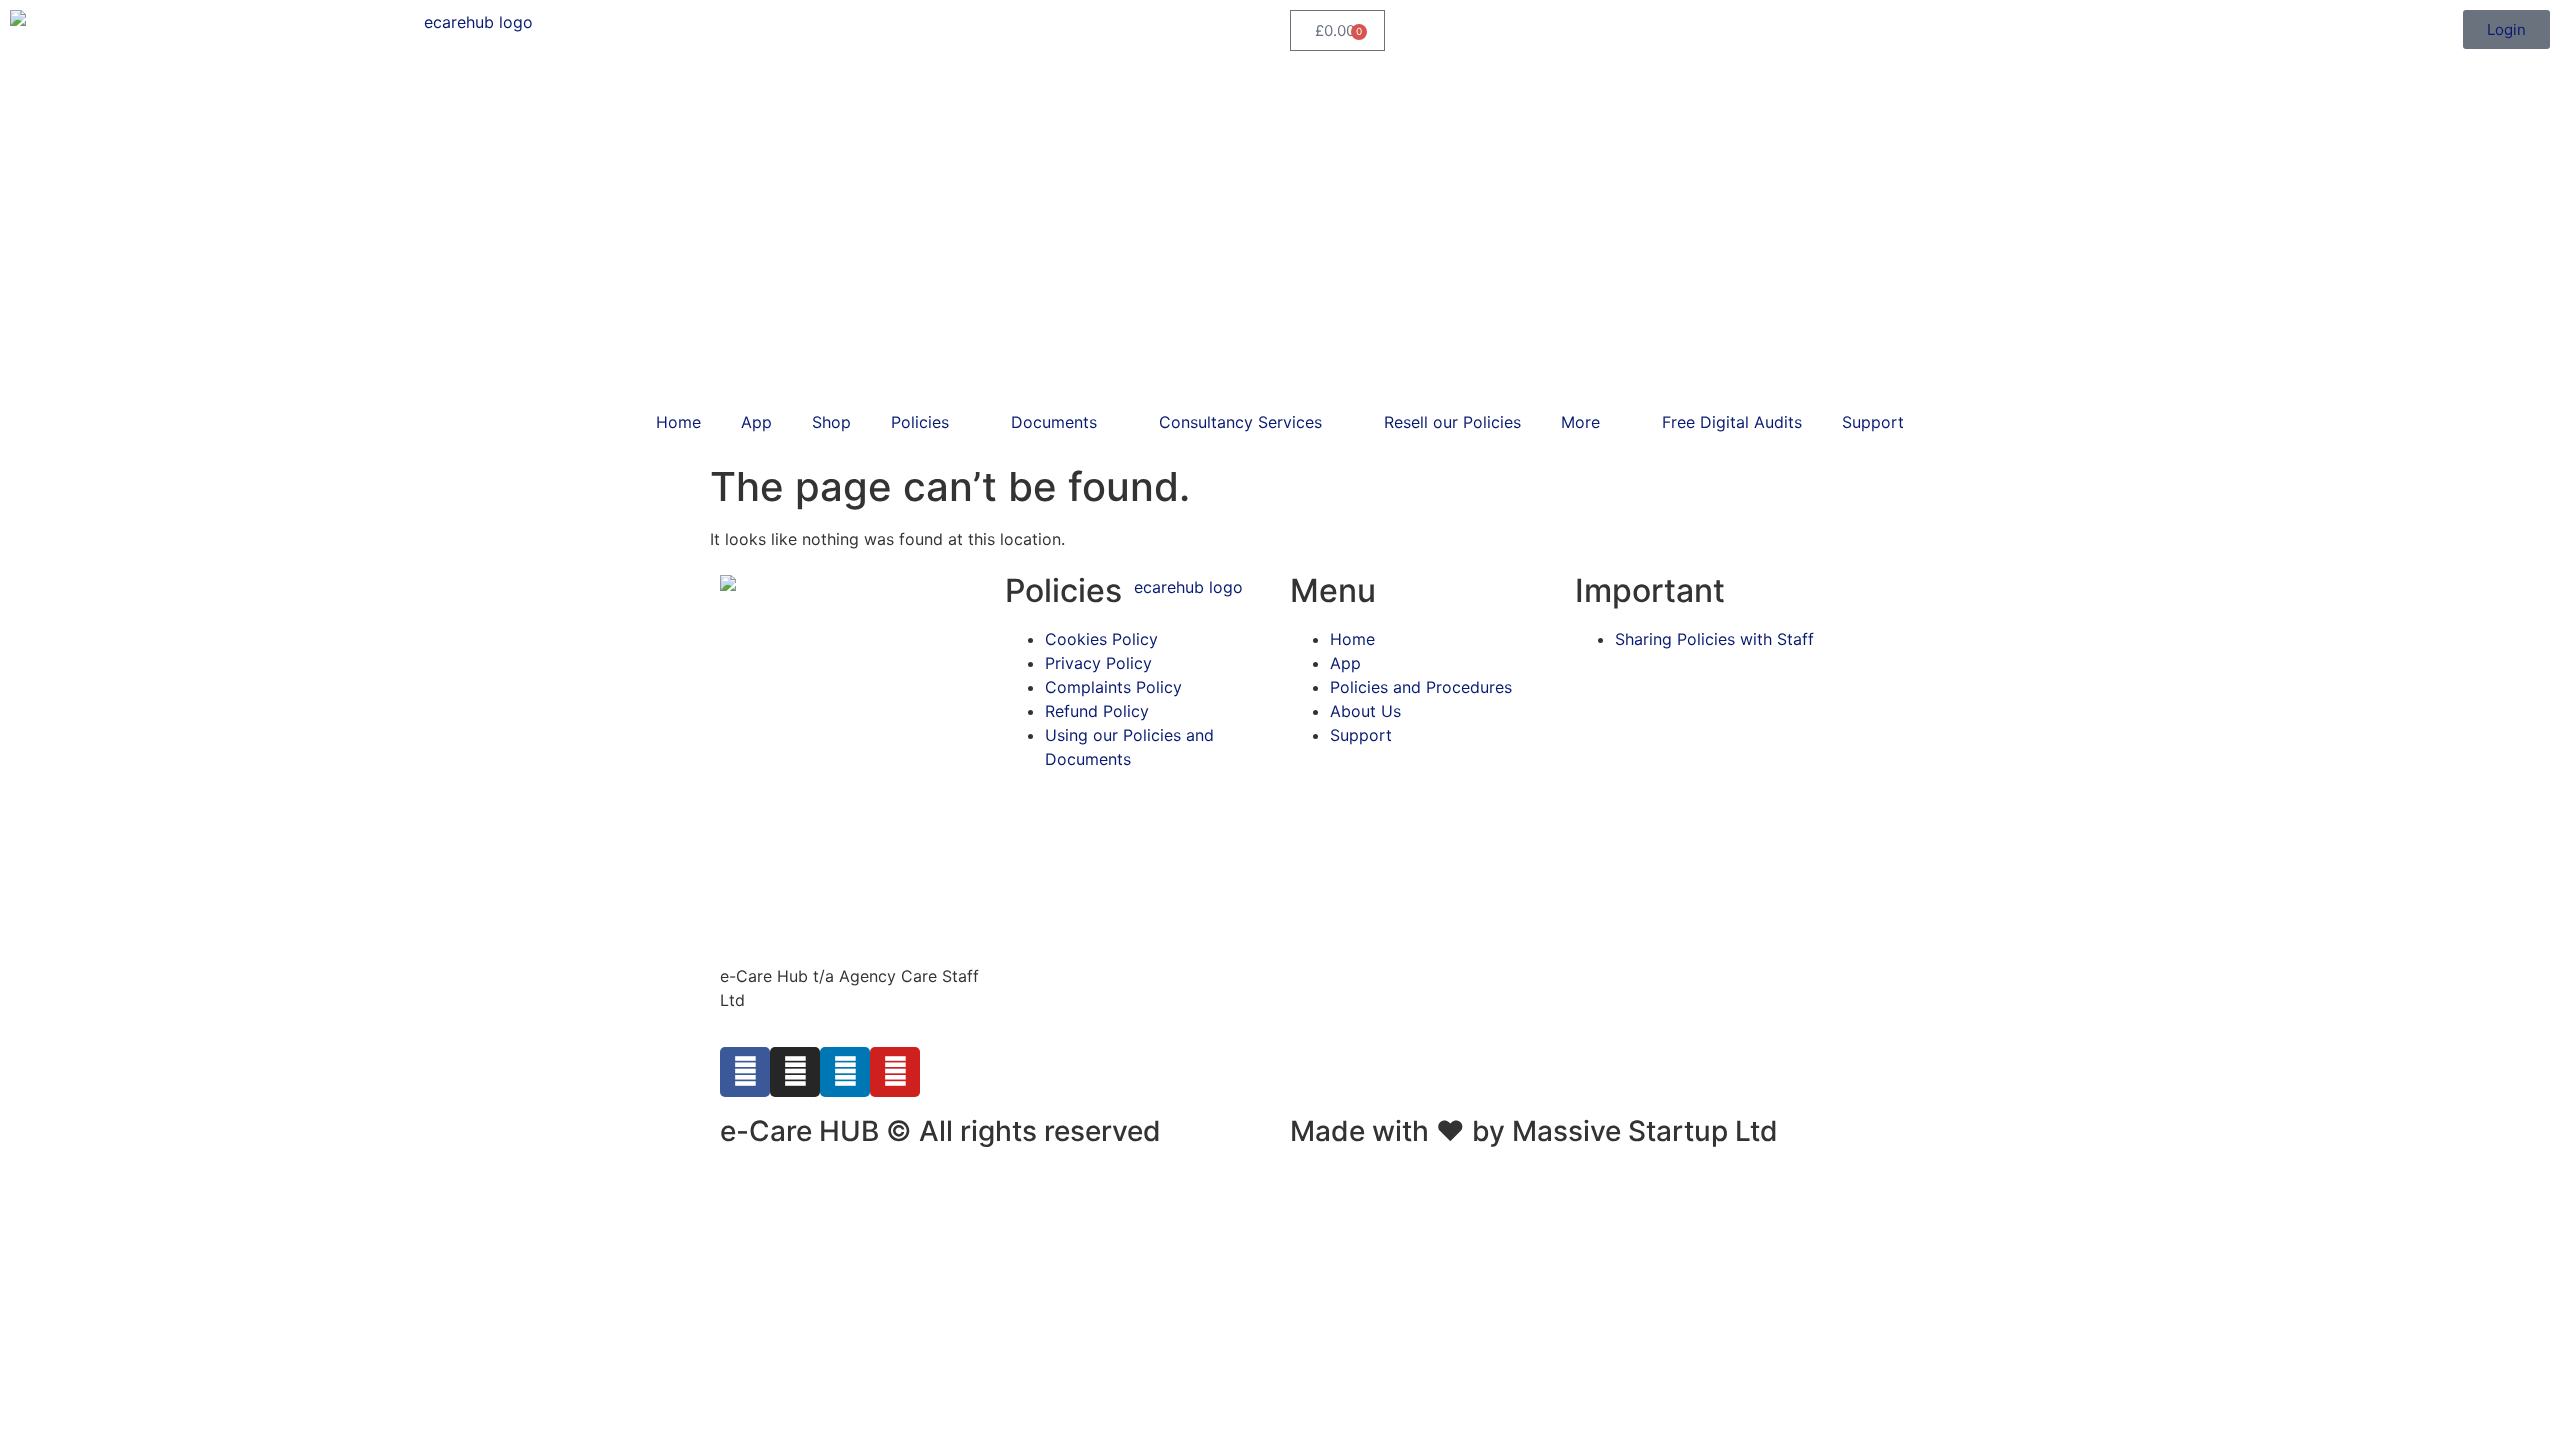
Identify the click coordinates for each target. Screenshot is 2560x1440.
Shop (831, 422)
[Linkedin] (845, 1072)
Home (678, 422)
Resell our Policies (1452, 422)
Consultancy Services (1240, 422)
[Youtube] (895, 1072)
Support (1873, 422)
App (756, 422)
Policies (920, 422)
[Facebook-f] (745, 1072)
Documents (1054, 422)
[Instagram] (795, 1072)
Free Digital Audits (1732, 422)
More (1580, 422)
